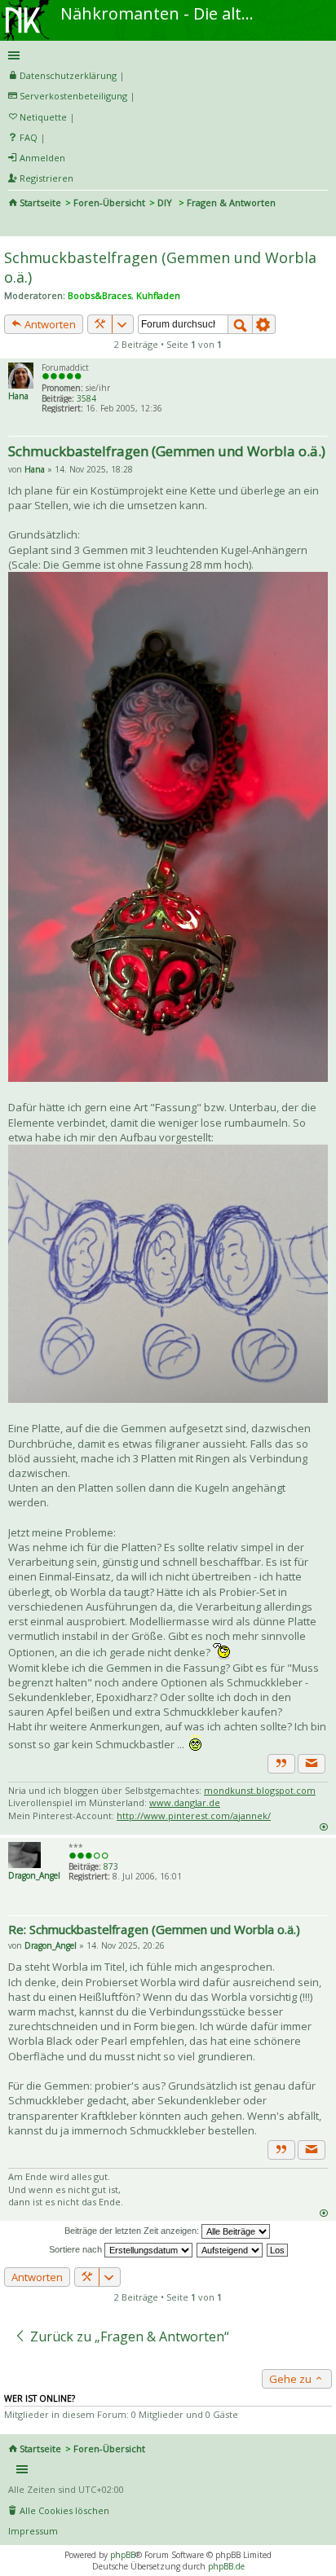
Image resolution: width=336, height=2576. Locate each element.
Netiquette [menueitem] (43, 117)
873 (111, 1866)
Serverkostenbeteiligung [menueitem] (73, 96)
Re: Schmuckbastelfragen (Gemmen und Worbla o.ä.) (154, 1929)
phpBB (123, 2555)
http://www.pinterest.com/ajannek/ (194, 1816)
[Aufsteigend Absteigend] (230, 2249)
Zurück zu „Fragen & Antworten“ (128, 2336)
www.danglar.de (185, 1802)
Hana (18, 396)
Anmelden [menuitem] (42, 158)
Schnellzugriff (165, 55)
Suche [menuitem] (15, 225)
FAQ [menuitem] (29, 137)
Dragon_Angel (34, 1875)
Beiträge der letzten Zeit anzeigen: (133, 2231)
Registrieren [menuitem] (46, 178)
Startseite (40, 202)
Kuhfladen (158, 295)
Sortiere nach (77, 2249)
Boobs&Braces (99, 295)
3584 (86, 398)
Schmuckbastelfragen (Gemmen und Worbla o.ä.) (167, 451)
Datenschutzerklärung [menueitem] (68, 75)
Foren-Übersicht (109, 202)
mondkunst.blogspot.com (260, 1790)
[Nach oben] (323, 1826)
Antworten (49, 324)
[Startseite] (27, 6)
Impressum (33, 2531)
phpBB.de (226, 2566)
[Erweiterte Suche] (264, 324)
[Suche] (240, 324)
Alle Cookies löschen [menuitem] (64, 2510)
